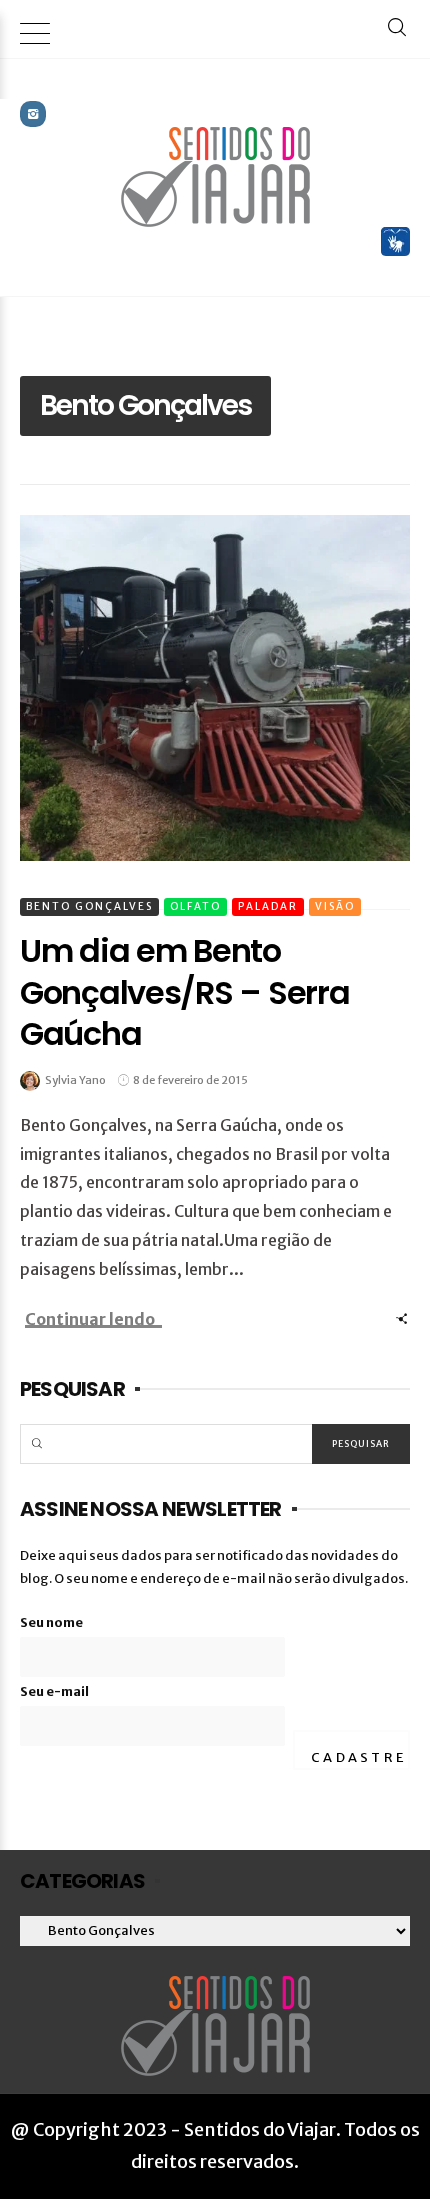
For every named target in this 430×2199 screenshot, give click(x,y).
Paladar (268, 906)
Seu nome (51, 1622)
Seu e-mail (54, 1691)
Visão (335, 906)
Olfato (195, 906)
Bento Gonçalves (89, 906)
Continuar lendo (90, 1319)
